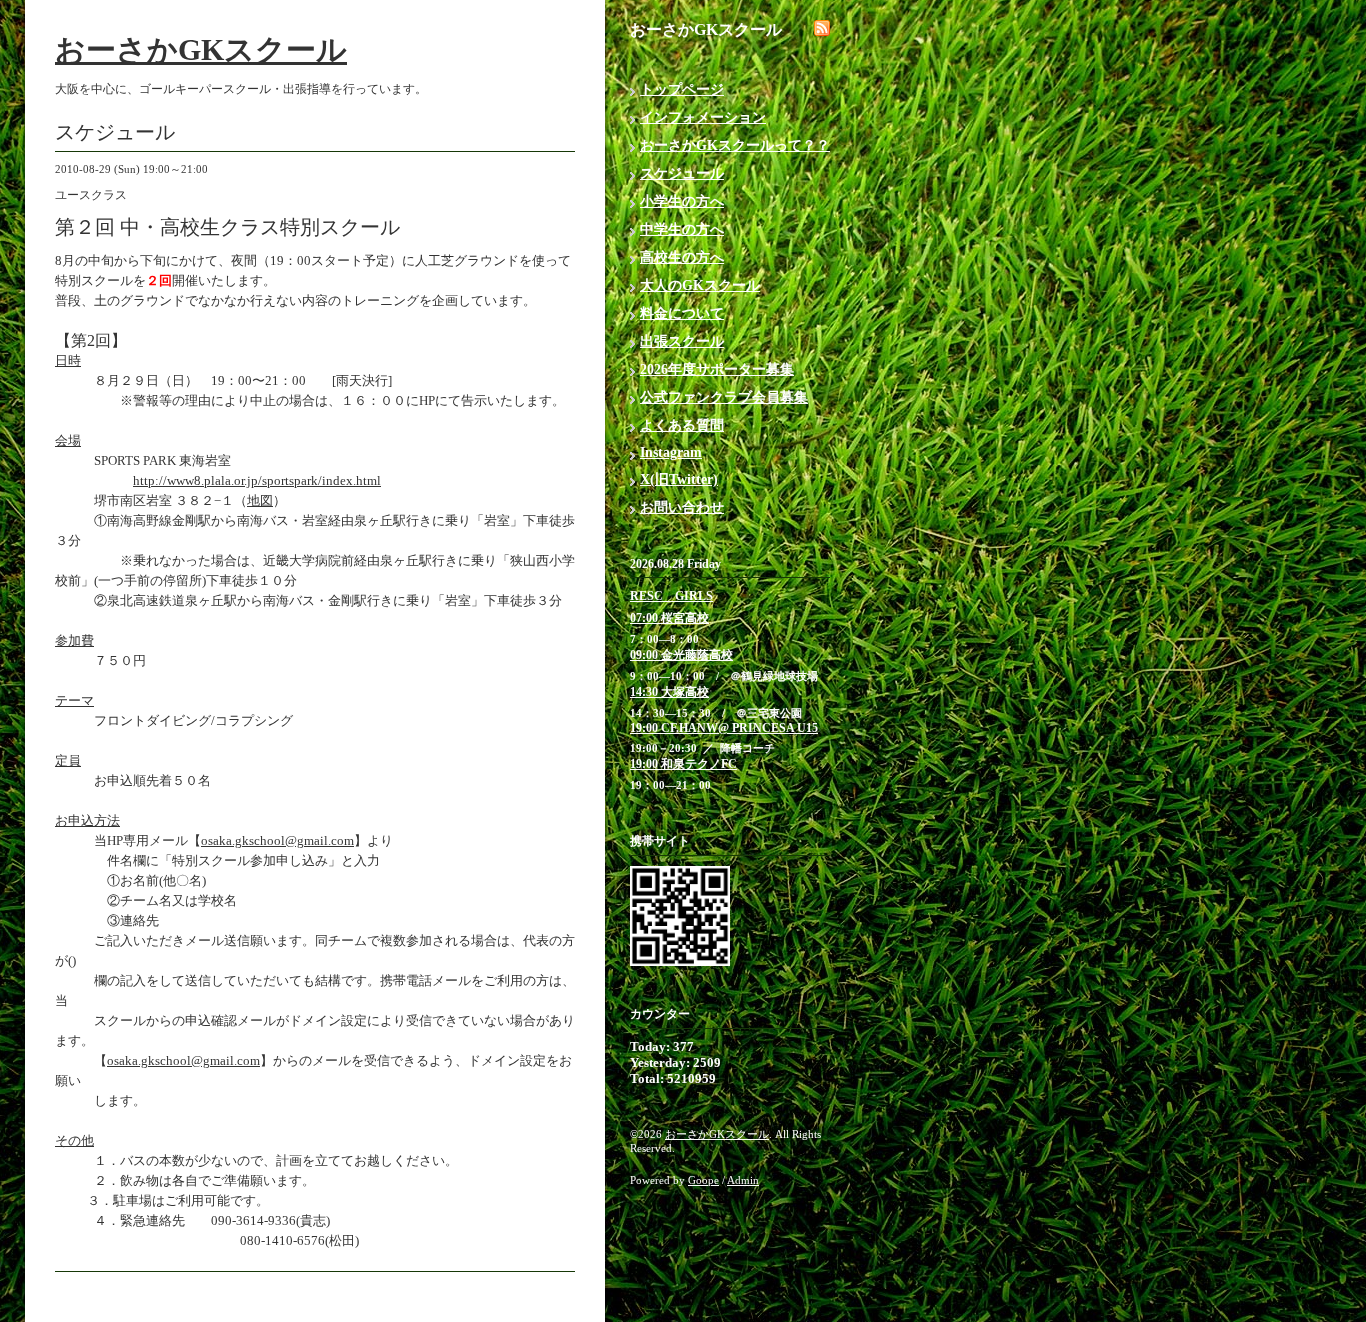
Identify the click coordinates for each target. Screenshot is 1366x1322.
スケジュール (682, 173)
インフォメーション (703, 117)
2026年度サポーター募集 (717, 369)
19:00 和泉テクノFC (683, 764)
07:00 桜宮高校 (669, 618)
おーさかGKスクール (201, 49)
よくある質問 (682, 425)
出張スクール (682, 341)
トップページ (682, 89)
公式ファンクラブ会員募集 (724, 397)
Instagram (671, 452)
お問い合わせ (682, 507)
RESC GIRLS (671, 596)
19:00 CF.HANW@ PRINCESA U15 (724, 728)
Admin (743, 1180)
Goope (703, 1180)
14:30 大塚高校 (669, 692)
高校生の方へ (682, 257)
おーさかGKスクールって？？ (735, 145)
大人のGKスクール (700, 285)
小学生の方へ (682, 201)
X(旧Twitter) (679, 479)
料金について (682, 313)
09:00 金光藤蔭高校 (681, 655)
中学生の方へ (682, 229)
